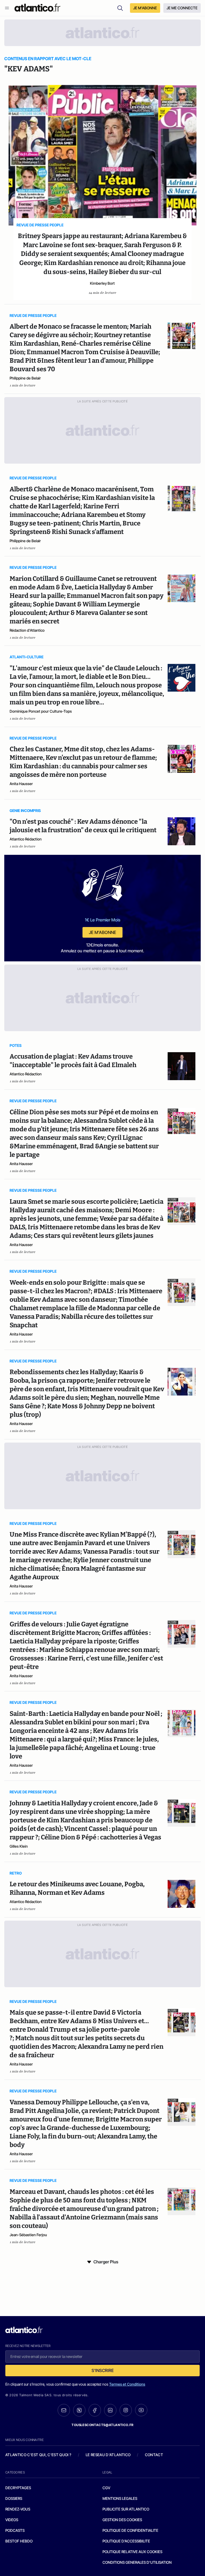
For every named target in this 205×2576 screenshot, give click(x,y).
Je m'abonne (102, 932)
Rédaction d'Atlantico (27, 630)
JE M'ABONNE (145, 8)
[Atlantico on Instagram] (126, 2410)
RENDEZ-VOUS (18, 2509)
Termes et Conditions (127, 2384)
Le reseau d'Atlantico (108, 2455)
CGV (106, 2488)
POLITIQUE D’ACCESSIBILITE (126, 2541)
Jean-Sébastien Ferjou (28, 2235)
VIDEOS (12, 2520)
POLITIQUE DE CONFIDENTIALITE (130, 2530)
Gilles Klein (19, 1846)
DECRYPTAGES (18, 2488)
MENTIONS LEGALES (120, 2498)
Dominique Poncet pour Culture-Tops (41, 711)
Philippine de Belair (25, 378)
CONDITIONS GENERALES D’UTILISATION (137, 2562)
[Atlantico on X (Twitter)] (79, 2410)
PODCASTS (15, 2530)
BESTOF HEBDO (19, 2541)
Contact (154, 2455)
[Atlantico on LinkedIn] (110, 2410)
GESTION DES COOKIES (122, 2520)
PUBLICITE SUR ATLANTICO (126, 2509)
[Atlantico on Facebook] (95, 2410)
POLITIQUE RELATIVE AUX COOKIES (132, 2552)
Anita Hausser (21, 784)
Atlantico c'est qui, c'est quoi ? (38, 2455)
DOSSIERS (14, 2498)
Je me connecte (182, 8)
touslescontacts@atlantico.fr (102, 2425)
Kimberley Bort (102, 283)
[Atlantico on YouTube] (141, 2410)
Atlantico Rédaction (26, 839)
